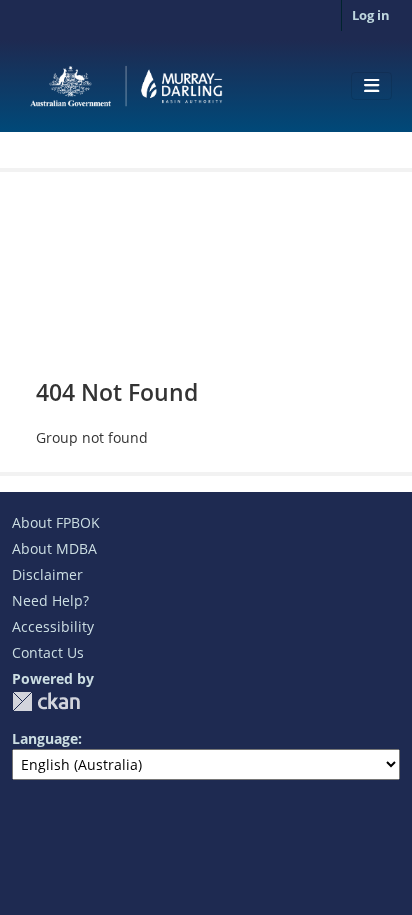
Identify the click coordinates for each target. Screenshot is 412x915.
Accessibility (53, 626)
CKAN (46, 701)
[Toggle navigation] (371, 86)
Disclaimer (47, 574)
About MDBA (54, 548)
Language (45, 738)
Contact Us (48, 652)
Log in (371, 15)
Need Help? (50, 600)
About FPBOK (56, 522)
